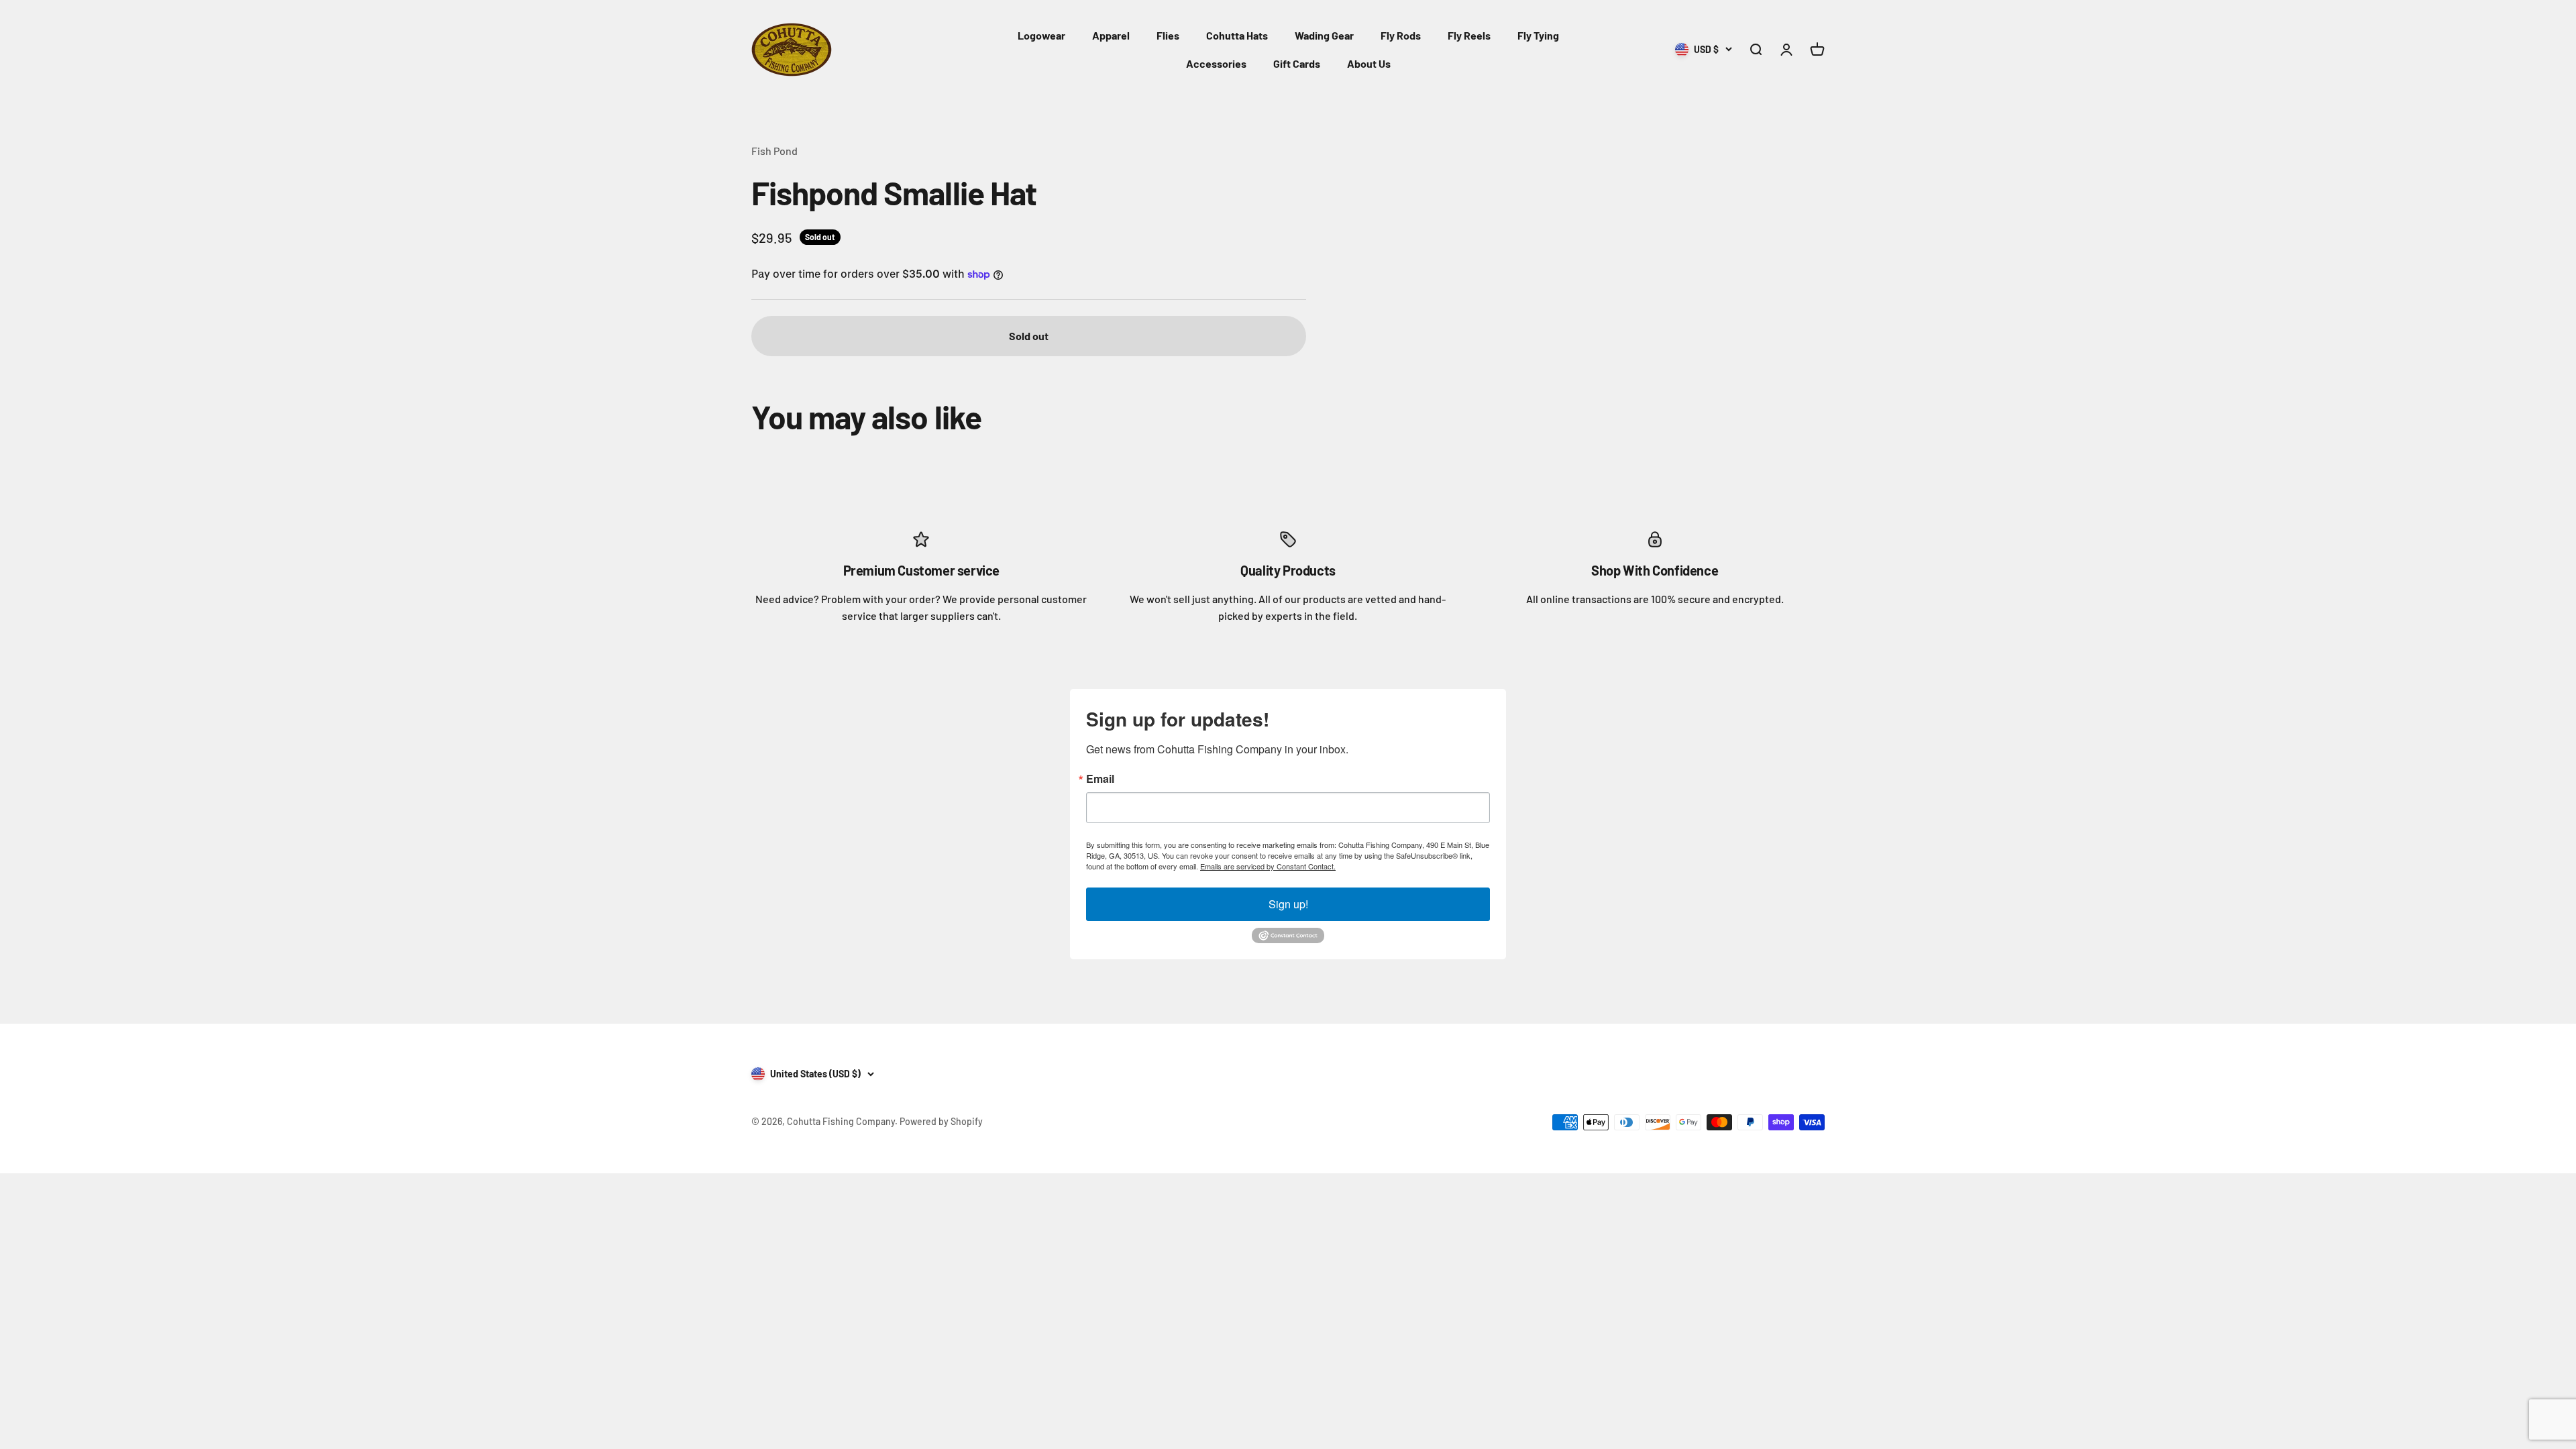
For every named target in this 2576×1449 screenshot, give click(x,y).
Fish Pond (774, 151)
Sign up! (1288, 904)
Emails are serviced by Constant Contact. (1268, 866)
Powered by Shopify (941, 1121)
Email (1100, 779)
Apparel (1111, 35)
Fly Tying (1538, 35)
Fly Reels (1469, 35)
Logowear (1041, 35)
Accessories (1216, 63)
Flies (1168, 35)
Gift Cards (1297, 63)
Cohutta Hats (1237, 35)
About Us (1369, 63)
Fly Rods (1401, 35)
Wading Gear (1324, 35)
